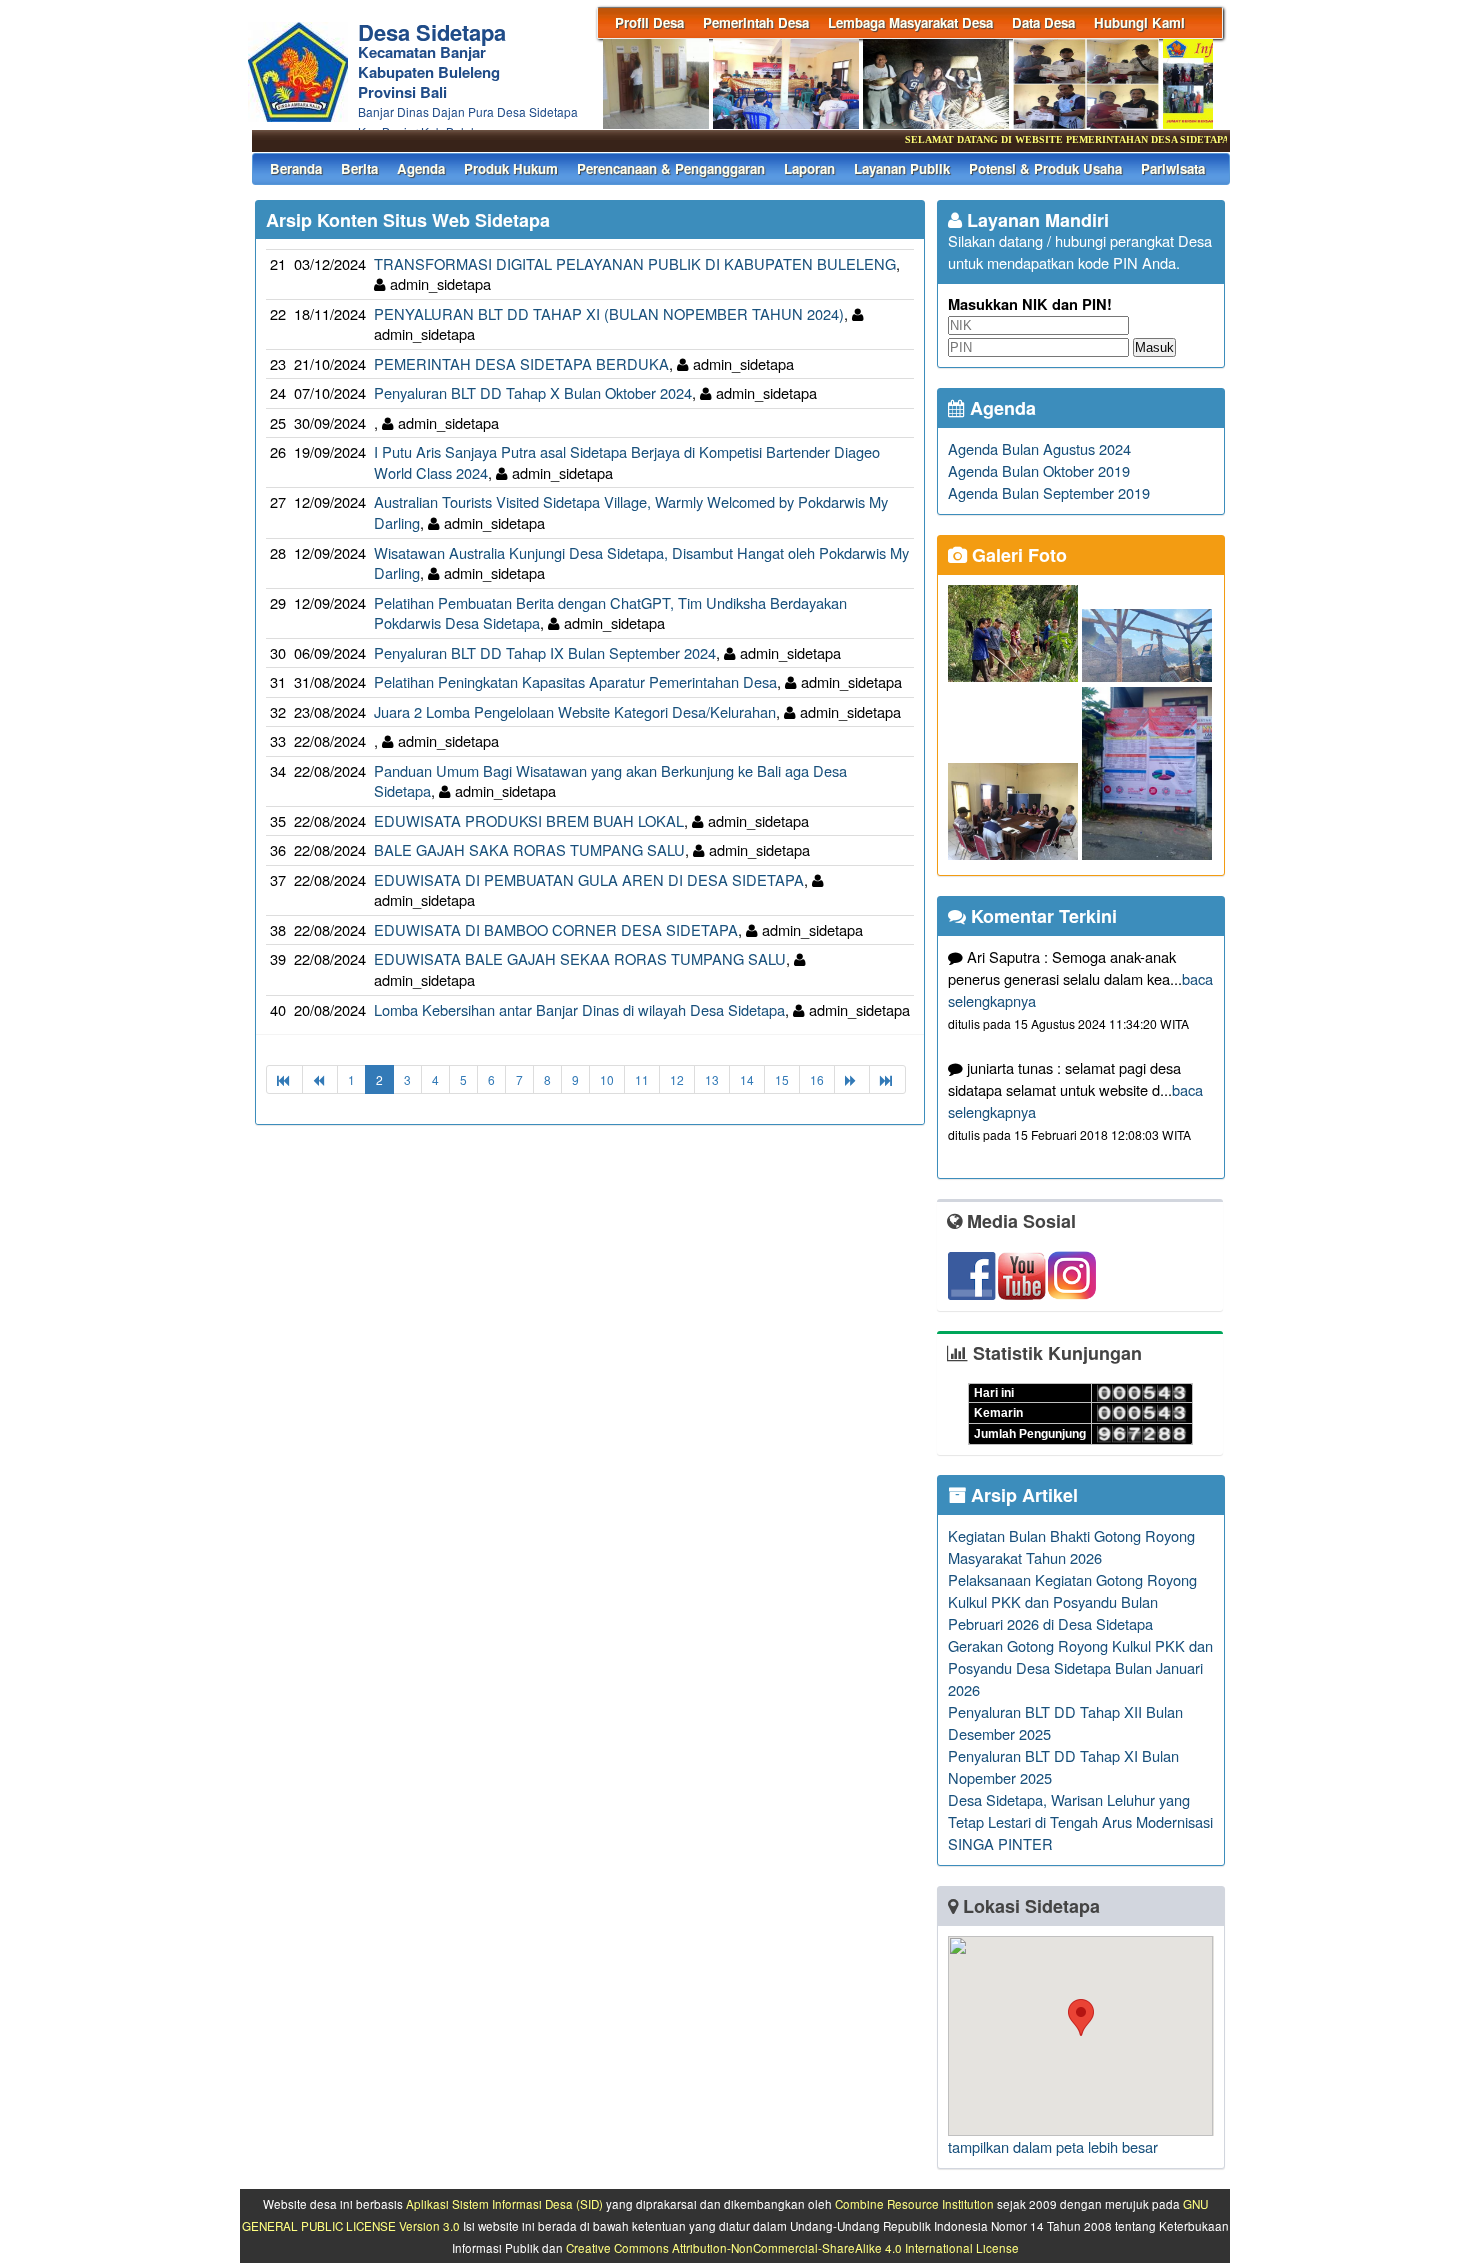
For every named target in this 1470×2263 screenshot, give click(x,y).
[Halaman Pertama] (284, 1079)
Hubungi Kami (1139, 22)
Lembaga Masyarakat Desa (910, 22)
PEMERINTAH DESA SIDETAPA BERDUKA (521, 363)
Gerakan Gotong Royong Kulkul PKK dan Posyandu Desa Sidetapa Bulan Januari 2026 (1080, 1667)
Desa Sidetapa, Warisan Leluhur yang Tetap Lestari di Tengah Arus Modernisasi (1080, 1810)
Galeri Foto (1017, 555)
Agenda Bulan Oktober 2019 (1039, 470)
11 (642, 1079)
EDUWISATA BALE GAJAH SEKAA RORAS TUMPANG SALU (580, 958)
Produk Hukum (511, 168)
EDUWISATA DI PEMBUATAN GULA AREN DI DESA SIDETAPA (589, 879)
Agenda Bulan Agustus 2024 (1039, 448)
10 (607, 1079)
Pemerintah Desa (756, 22)
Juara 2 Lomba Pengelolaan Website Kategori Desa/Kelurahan (575, 711)
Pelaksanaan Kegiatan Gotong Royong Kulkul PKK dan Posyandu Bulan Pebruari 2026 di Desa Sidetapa (1072, 1601)
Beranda (296, 168)
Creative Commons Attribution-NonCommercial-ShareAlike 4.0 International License (792, 2248)
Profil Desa (649, 22)
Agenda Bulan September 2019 (1049, 492)
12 (677, 1079)
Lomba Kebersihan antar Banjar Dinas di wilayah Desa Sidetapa (579, 1009)
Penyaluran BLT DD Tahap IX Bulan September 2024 (545, 652)
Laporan (809, 168)
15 (782, 1079)
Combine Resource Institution (914, 2204)
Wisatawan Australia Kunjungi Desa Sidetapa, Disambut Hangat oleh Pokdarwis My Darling (641, 563)
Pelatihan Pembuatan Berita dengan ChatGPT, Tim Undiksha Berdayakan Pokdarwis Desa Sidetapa (610, 613)
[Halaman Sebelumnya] (320, 1079)
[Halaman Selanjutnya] (852, 1079)
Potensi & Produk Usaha (1045, 168)
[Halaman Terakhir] (887, 1079)
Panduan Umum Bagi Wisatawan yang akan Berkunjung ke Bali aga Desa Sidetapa (610, 781)
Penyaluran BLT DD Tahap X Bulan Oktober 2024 (533, 392)
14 (747, 1079)
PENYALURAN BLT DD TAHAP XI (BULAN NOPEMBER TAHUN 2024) (609, 313)
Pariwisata (1173, 168)
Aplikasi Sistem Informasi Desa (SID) (504, 2204)
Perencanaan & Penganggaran (671, 168)
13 (712, 1079)
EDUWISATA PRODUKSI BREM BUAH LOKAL (529, 820)
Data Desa (1043, 22)
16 (817, 1079)
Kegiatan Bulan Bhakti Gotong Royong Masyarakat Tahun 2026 (1071, 1546)
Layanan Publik (902, 168)
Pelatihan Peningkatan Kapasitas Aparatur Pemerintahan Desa (575, 681)
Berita (359, 168)
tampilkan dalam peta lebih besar (1053, 2146)
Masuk (1154, 347)
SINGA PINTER (1000, 1843)
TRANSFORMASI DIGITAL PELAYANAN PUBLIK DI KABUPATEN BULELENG (635, 263)
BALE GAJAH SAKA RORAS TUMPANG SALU (529, 849)
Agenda (421, 168)
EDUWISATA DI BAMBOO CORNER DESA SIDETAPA (556, 929)
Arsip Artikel (1022, 1495)
